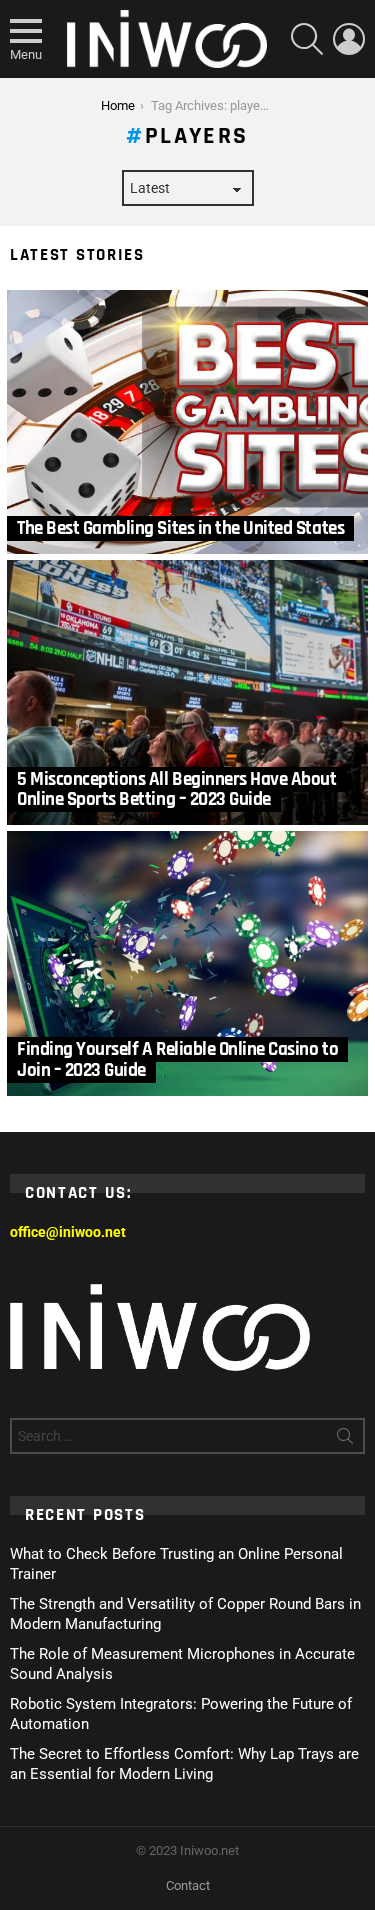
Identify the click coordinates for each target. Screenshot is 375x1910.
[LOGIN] (349, 39)
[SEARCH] (307, 39)
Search (345, 1440)
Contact (188, 1885)
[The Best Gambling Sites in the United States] (187, 422)
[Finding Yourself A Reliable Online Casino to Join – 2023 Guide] (187, 963)
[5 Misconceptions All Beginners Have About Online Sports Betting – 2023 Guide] (187, 692)
